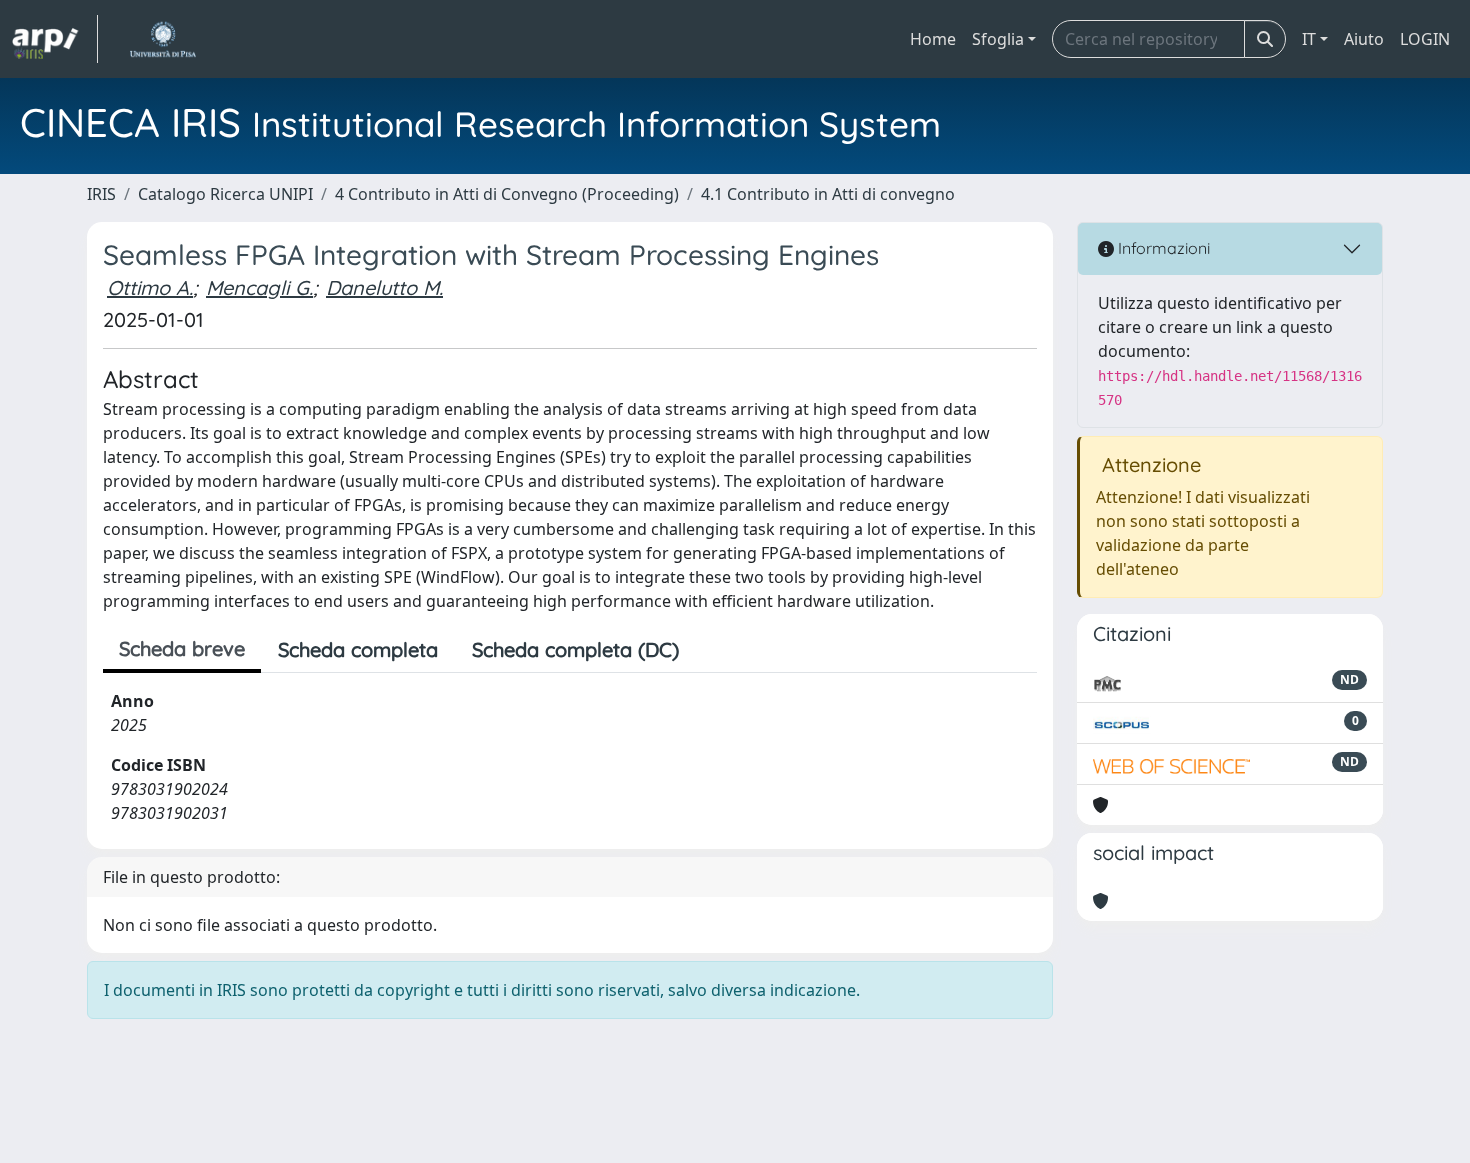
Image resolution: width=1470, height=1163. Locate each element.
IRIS (101, 194)
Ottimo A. (150, 287)
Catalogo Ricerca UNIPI (225, 194)
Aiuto (1364, 39)
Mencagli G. (259, 287)
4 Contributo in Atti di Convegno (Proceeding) (507, 194)
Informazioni (1162, 248)
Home (933, 39)
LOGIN (1425, 39)
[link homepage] (55, 39)
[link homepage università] (162, 39)
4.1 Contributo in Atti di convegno (828, 194)
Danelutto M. (384, 287)
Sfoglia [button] (998, 39)
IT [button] (1309, 39)
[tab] (713, 650)
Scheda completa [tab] (358, 649)
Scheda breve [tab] (182, 648)
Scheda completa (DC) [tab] (575, 649)
